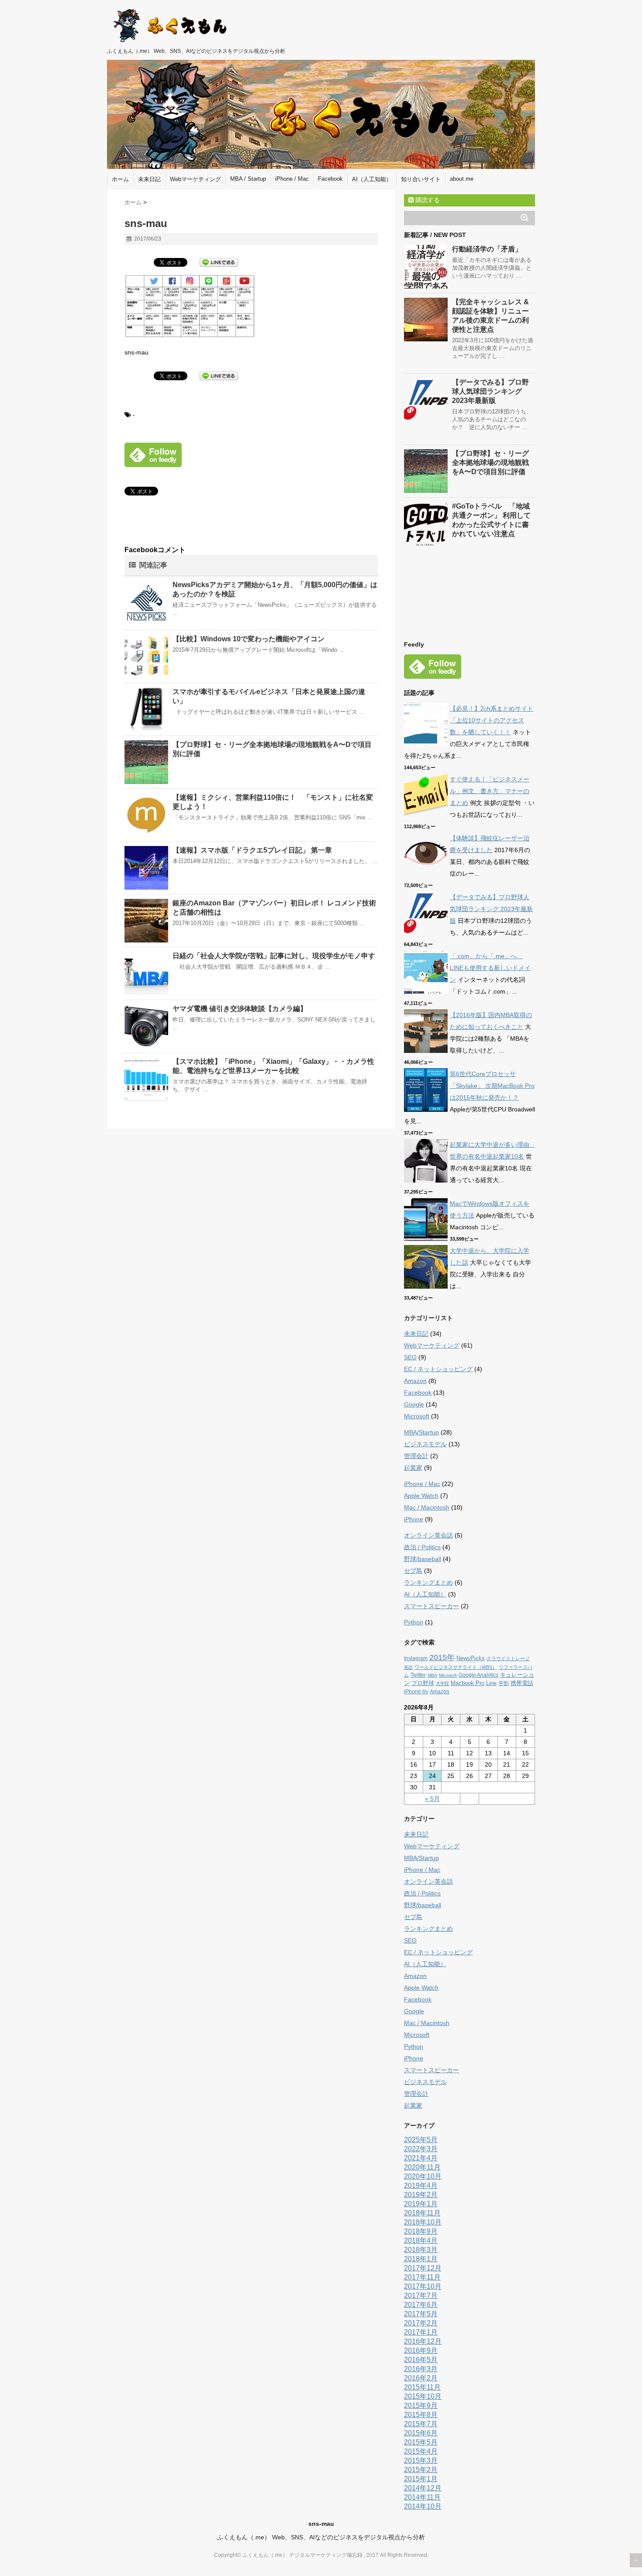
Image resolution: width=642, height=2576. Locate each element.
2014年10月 (423, 2506)
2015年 (442, 1658)
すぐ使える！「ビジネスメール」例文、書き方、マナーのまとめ (490, 791)
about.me (462, 179)
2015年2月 (421, 2470)
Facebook (330, 179)
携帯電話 (522, 1683)
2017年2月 (421, 2323)
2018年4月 (421, 2241)
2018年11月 (422, 2213)
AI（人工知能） (372, 179)
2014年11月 (422, 2497)
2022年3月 (421, 2149)
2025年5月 (421, 2140)
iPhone (414, 1519)
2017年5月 (421, 2314)
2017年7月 (421, 2296)
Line (491, 1683)
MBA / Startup (248, 179)
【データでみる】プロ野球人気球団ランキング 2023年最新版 (490, 391)
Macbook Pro (468, 1683)
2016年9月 (421, 2351)
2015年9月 (421, 2406)
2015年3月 (421, 2461)
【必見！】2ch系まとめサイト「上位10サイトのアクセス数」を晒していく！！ (492, 720)
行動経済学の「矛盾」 (487, 249)
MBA (432, 1675)
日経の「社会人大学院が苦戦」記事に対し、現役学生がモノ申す (274, 956)
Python (414, 1622)
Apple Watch (421, 1496)
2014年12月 (423, 2488)
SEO (410, 1357)
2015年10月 (423, 2396)
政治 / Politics (422, 1547)
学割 (504, 1683)
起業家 (413, 1468)
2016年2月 (421, 2378)
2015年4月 (421, 2451)
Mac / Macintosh (427, 1507)
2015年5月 (421, 2442)
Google (414, 1404)
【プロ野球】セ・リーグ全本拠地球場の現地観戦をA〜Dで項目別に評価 (490, 463)
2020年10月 (423, 2176)
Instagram (416, 1658)
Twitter (418, 1675)
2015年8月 (421, 2415)
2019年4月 (421, 2186)
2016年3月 (421, 2369)
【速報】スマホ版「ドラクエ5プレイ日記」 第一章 (252, 850)
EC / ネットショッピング (438, 1369)
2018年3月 (421, 2250)
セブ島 (413, 1571)
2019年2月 (421, 2195)
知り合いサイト (421, 179)
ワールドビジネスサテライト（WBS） (456, 1667)
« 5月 (432, 1799)
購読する (427, 200)
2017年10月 (423, 2286)
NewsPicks (471, 1658)
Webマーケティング (195, 179)
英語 (408, 1667)
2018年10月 (423, 2222)
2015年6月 (421, 2433)
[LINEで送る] (219, 262)
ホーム (120, 179)
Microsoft (417, 1416)
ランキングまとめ (428, 1582)
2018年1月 (421, 2259)
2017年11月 (422, 2277)
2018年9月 (421, 2231)
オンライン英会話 (428, 1535)
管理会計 (416, 1456)
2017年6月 (421, 2305)
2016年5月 (421, 2360)
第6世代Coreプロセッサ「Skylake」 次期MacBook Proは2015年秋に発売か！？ (492, 1086)
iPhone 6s (416, 1692)
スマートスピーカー (431, 1606)
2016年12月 (423, 2341)
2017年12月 (423, 2268)
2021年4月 (421, 2158)
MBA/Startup (421, 1432)
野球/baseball (423, 1559)
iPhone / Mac (292, 179)
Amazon (415, 1381)
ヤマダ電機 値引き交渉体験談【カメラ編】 (240, 1009)
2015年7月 (421, 2424)
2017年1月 (421, 2332)
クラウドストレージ (508, 1658)
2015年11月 (422, 2387)
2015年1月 (421, 2479)
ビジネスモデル (425, 1444)
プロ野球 (423, 1683)
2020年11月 (422, 2167)
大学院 (442, 1684)
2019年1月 (421, 2204)
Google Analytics (478, 1675)
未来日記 (149, 179)
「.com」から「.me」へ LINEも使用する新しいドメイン (490, 968)
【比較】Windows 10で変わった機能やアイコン (249, 639)
